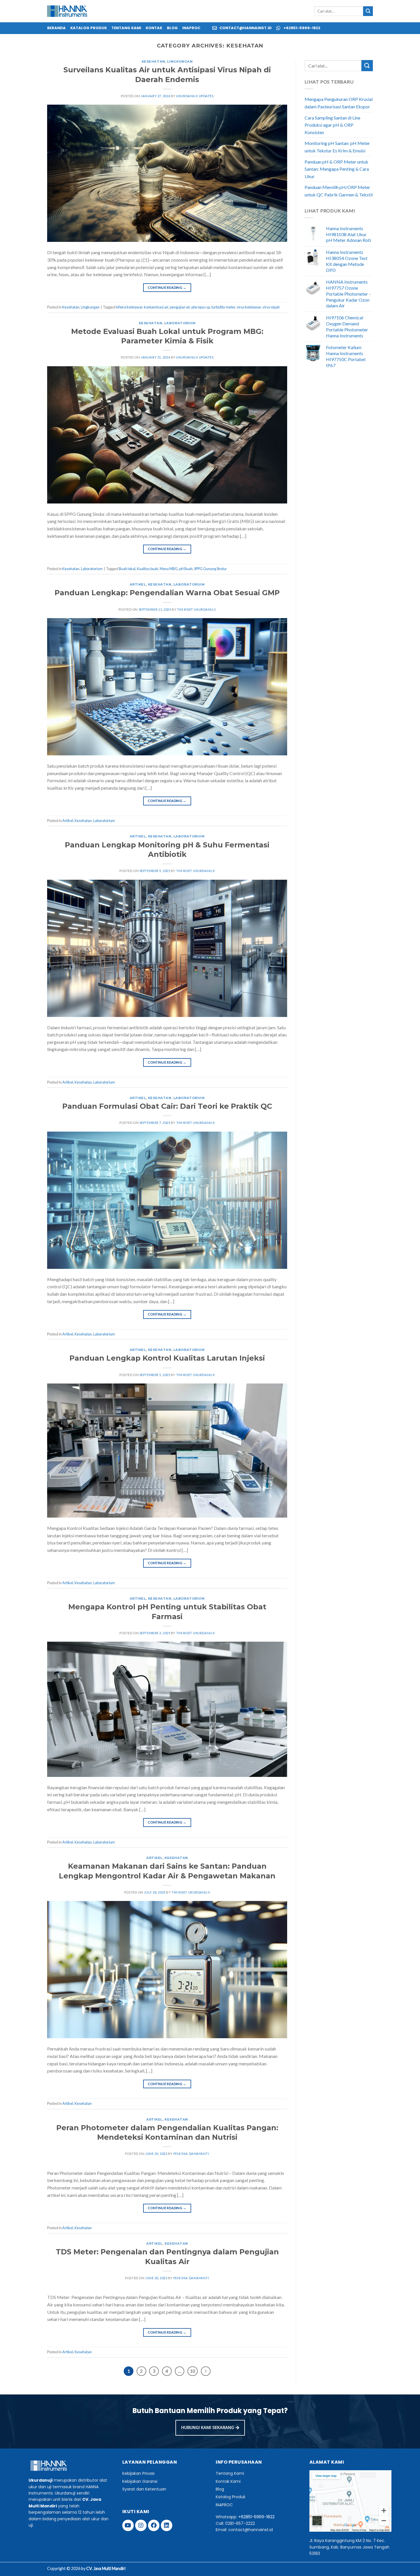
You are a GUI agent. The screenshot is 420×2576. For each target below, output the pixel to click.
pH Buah (186, 569)
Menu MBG (169, 569)
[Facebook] (154, 2525)
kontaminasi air (156, 307)
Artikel (138, 584)
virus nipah (271, 307)
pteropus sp (201, 307)
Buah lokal (127, 569)
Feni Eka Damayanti (191, 2154)
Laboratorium (180, 323)
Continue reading (167, 287)
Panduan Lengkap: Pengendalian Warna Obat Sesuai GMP (167, 593)
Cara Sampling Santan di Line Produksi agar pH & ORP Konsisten (332, 125)
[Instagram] (141, 2525)
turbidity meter (223, 307)
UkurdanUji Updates (195, 96)
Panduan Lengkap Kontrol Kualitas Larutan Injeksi (167, 1358)
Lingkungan (180, 61)
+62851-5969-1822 (256, 2517)
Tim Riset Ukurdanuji (196, 609)
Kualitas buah (148, 569)
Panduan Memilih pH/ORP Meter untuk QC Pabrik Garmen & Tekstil (339, 191)
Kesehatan (153, 61)
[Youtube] (128, 2525)
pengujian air (180, 307)
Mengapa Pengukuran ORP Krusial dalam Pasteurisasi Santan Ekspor (339, 103)
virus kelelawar (249, 307)
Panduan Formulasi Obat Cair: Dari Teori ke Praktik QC (167, 1106)
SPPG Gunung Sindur (210, 569)
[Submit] (368, 11)
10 (193, 2371)
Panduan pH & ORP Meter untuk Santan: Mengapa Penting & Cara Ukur (337, 169)
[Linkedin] (167, 2525)
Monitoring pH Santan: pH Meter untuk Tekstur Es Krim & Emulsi (337, 147)
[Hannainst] (67, 11)
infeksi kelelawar (129, 307)
